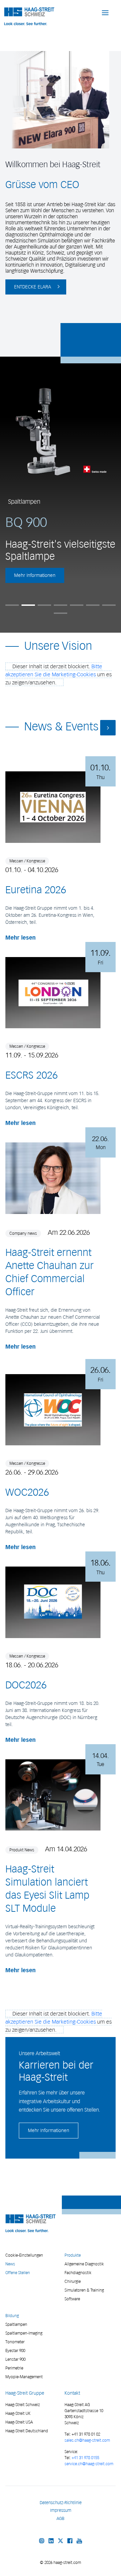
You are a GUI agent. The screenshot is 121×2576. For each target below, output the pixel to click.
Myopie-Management (24, 2377)
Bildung (12, 2316)
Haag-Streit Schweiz (23, 2405)
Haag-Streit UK (18, 2413)
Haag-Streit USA (19, 2422)
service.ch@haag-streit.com (89, 2464)
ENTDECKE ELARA (33, 287)
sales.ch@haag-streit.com (87, 2440)
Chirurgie (73, 2281)
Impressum (61, 2510)
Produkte (73, 2255)
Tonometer (15, 2342)
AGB (61, 2518)
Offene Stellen (18, 2273)
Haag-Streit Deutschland (27, 2431)
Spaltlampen (16, 2324)
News (10, 2264)
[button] (105, 12)
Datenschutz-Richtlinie (61, 2503)
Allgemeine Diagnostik (84, 2264)
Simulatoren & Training (84, 2290)
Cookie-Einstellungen (24, 2255)
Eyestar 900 (15, 2351)
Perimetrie (14, 2368)
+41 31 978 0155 (85, 2458)
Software (72, 2299)
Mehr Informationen (35, 575)
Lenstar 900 (15, 2359)
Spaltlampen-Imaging (24, 2333)
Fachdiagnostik (78, 2273)
